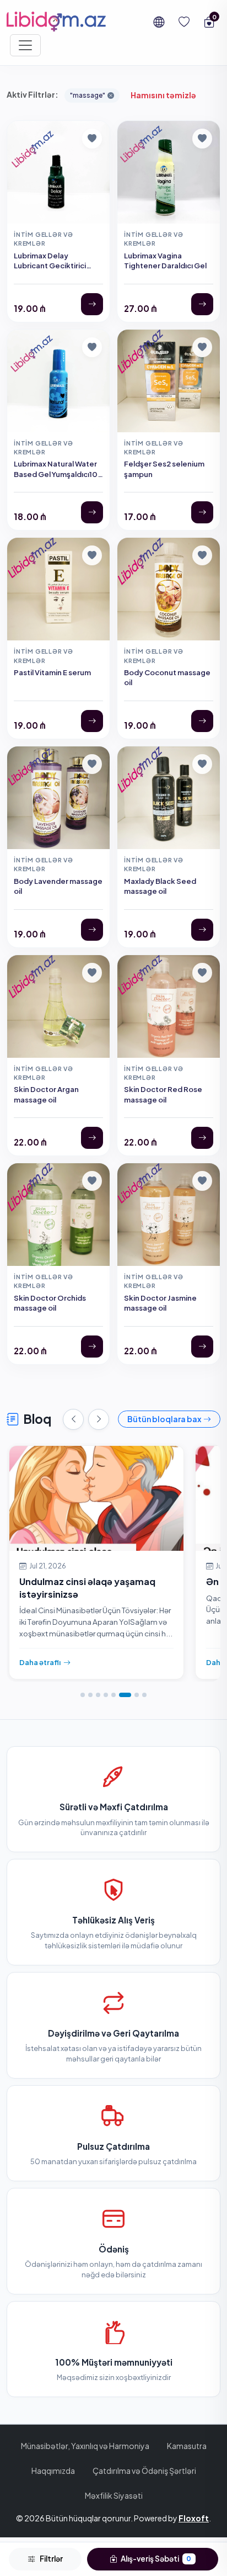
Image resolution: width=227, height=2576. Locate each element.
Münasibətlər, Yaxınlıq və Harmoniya (85, 2446)
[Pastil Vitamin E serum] (92, 721)
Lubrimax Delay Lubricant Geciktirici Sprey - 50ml (50, 266)
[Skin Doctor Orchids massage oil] (92, 1347)
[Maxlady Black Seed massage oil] (202, 930)
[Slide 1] (83, 1695)
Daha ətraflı (40, 1662)
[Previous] (73, 1419)
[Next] (99, 1419)
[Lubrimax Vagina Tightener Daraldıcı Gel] (202, 304)
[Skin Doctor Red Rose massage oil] (202, 1138)
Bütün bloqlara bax (164, 1419)
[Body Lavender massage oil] (92, 930)
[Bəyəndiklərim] (184, 22)
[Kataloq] (25, 45)
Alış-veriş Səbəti (156, 2559)
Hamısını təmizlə (163, 95)
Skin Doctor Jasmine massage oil (160, 1303)
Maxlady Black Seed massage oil (160, 886)
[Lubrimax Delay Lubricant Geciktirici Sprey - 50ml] (92, 304)
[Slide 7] (137, 1695)
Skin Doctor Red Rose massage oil (163, 1094)
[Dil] (159, 22)
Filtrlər (51, 2559)
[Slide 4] (106, 1695)
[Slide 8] (144, 1695)
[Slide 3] (98, 1695)
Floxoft (194, 2518)
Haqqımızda (53, 2471)
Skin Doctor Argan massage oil (46, 1094)
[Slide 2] (90, 1695)
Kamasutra (187, 2446)
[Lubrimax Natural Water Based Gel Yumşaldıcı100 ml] (92, 512)
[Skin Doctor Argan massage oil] (92, 1138)
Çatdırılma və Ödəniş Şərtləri (144, 2471)
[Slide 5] (113, 1695)
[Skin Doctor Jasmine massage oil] (202, 1347)
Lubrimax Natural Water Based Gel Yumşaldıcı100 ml (58, 474)
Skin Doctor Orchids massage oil (50, 1303)
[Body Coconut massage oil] (202, 721)
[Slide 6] (125, 1695)
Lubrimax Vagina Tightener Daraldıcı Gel (165, 260)
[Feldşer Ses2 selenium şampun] (202, 512)
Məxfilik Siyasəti (114, 2495)
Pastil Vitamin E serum (52, 672)
